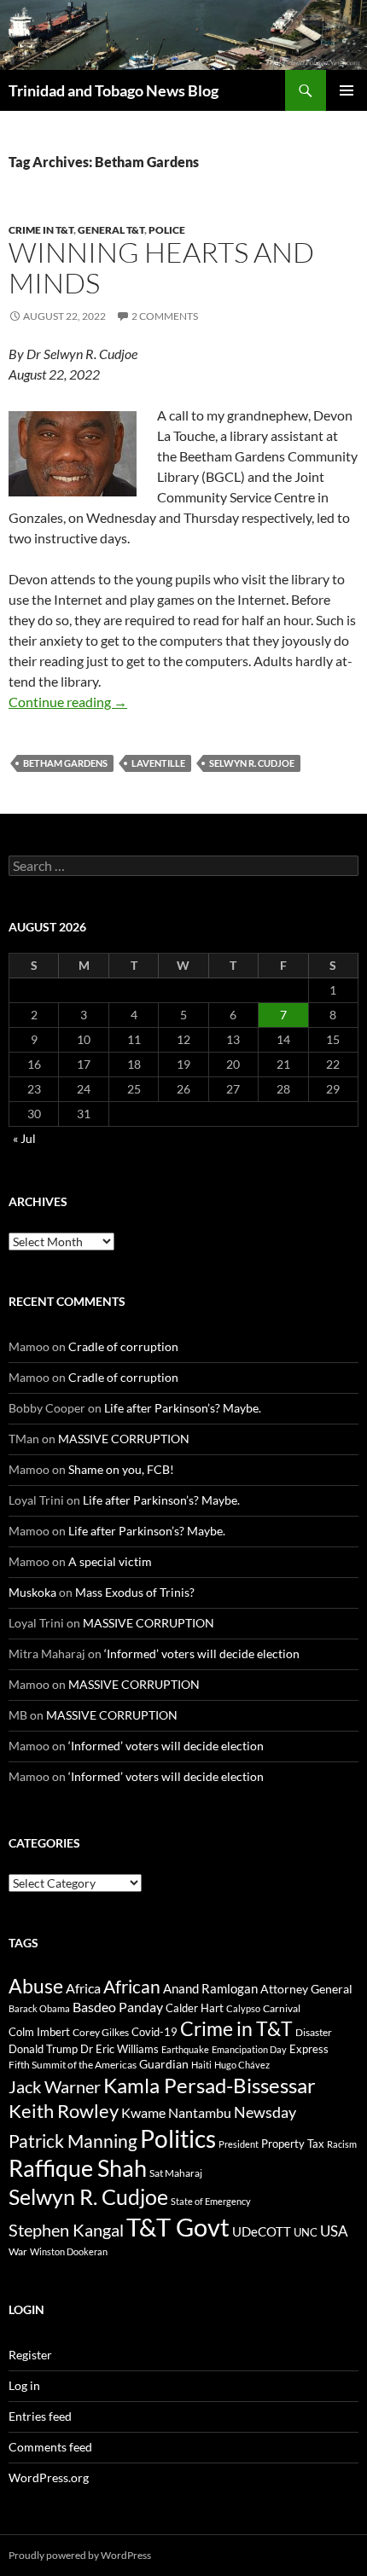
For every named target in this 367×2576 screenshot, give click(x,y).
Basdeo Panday (118, 2007)
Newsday (265, 2112)
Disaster (314, 2032)
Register (30, 2355)
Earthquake (185, 2049)
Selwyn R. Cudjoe (252, 763)
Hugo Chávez (242, 2065)
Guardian (164, 2064)
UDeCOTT (262, 2231)
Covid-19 (154, 2032)
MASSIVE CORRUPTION (124, 1439)
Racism (342, 2144)
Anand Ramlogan (210, 1989)
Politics (178, 2138)
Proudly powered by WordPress (80, 2555)
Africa (83, 1988)
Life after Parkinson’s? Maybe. (183, 1408)
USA (334, 2231)
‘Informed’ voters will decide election (202, 1654)
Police (167, 230)
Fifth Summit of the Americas (73, 2065)
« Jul (24, 1138)
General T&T (111, 230)
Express (309, 2049)
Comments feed (50, 2447)
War (18, 2251)
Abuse (36, 1986)
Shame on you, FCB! (121, 1469)
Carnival (282, 2008)
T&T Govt (178, 2227)
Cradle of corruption (123, 1346)
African (132, 1986)
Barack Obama (39, 2008)
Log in (24, 2385)
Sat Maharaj (176, 2173)
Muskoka (32, 1592)
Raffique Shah (78, 2168)
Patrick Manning (73, 2141)
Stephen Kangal (66, 2230)
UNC (306, 2232)
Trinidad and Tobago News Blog (114, 90)
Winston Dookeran (69, 2251)
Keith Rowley (64, 2111)
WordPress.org (49, 2477)
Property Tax (293, 2144)
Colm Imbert (39, 2032)
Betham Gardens (65, 763)
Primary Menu (347, 90)
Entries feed (40, 2416)
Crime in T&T (41, 230)
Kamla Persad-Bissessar (210, 2085)
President (239, 2144)
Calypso (243, 2008)
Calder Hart (195, 2008)
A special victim (110, 1561)
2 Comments (165, 316)
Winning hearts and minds (161, 267)
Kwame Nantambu (176, 2112)
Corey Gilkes (101, 2032)
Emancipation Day (249, 2049)
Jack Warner (55, 2087)
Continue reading (68, 702)
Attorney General (306, 1989)
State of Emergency (211, 2201)
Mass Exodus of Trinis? (135, 1592)
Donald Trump (43, 2049)
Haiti (201, 2065)
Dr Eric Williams (119, 2049)
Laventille (158, 763)
